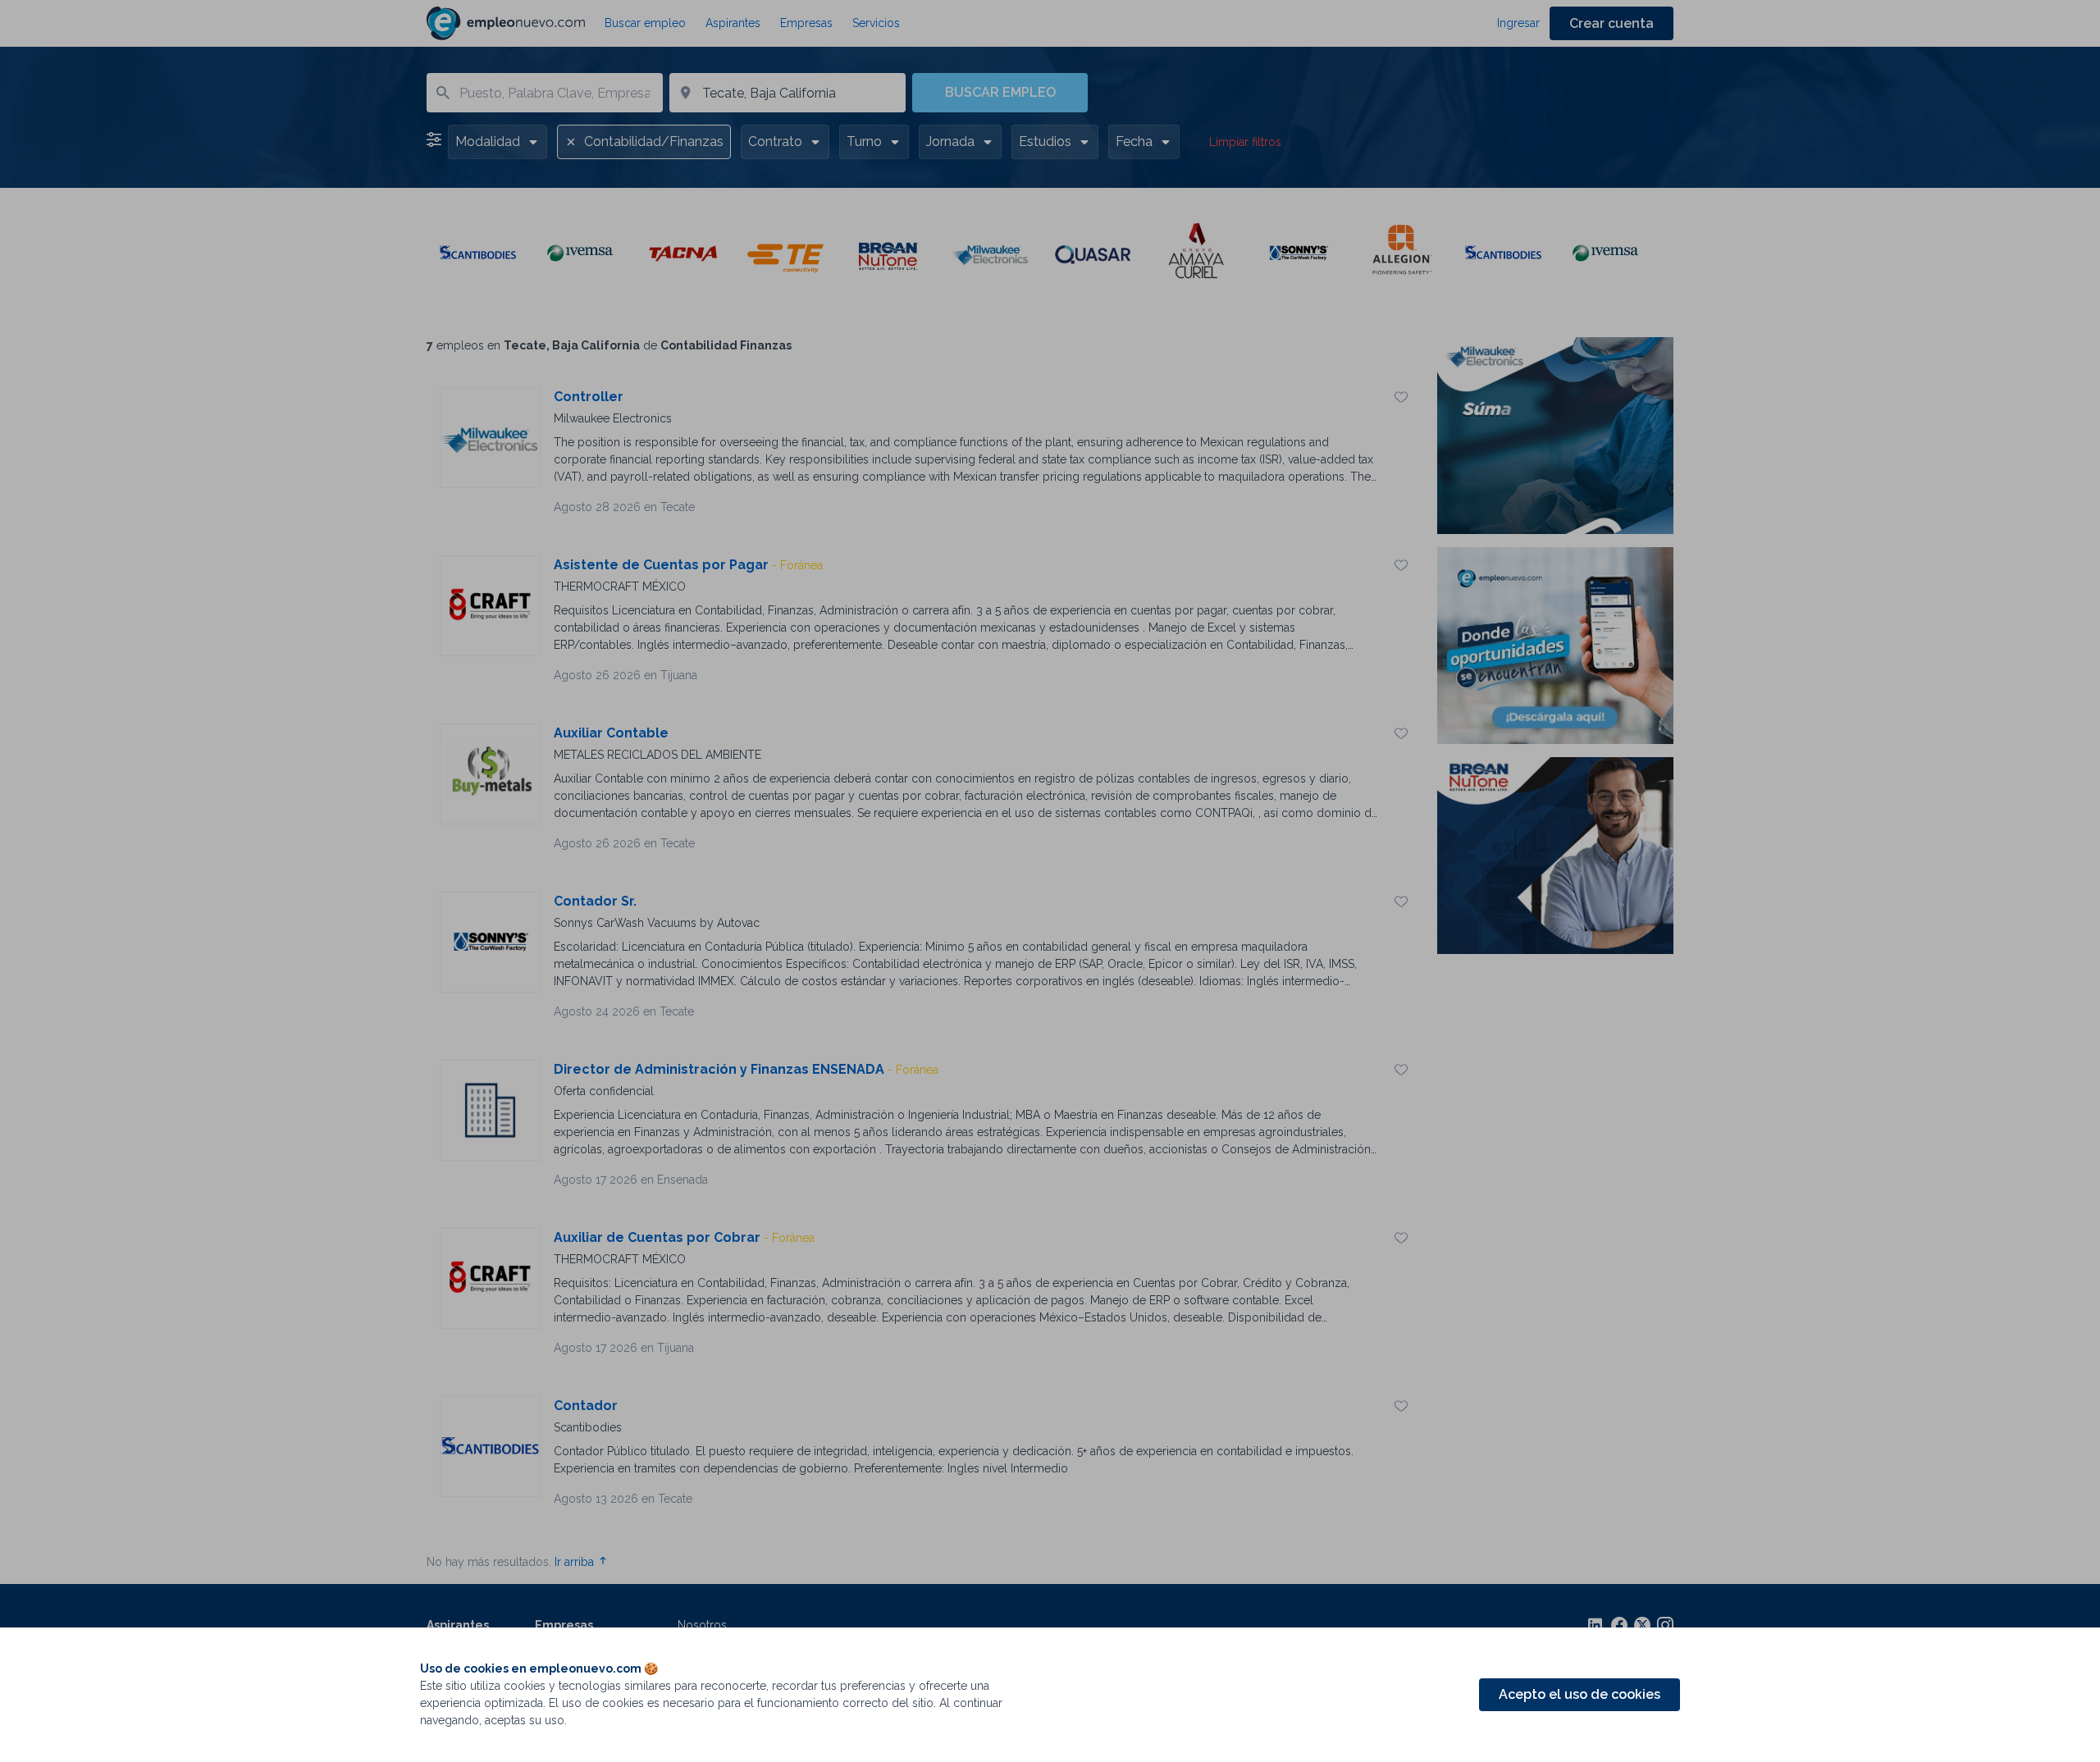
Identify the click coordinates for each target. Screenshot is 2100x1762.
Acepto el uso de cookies (1580, 1694)
